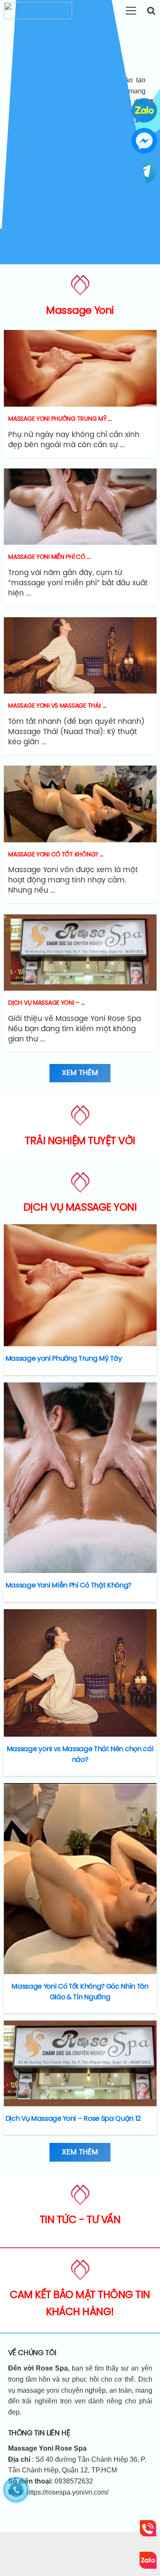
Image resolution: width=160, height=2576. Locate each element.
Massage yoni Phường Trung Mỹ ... (60, 419)
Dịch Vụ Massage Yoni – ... (46, 1003)
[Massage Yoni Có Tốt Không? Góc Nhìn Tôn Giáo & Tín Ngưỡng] (80, 1879)
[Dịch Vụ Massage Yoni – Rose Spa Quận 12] (80, 2063)
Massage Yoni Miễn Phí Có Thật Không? (68, 1586)
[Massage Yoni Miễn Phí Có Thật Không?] (80, 1478)
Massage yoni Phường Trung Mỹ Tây (64, 1359)
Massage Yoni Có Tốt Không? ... (56, 855)
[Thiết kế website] (80, 368)
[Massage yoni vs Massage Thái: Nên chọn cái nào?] (80, 1673)
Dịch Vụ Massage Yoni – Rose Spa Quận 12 (73, 2119)
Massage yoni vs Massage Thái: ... (57, 706)
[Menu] (131, 11)
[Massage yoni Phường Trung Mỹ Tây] (80, 1285)
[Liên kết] (38, 11)
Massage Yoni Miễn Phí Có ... (49, 557)
